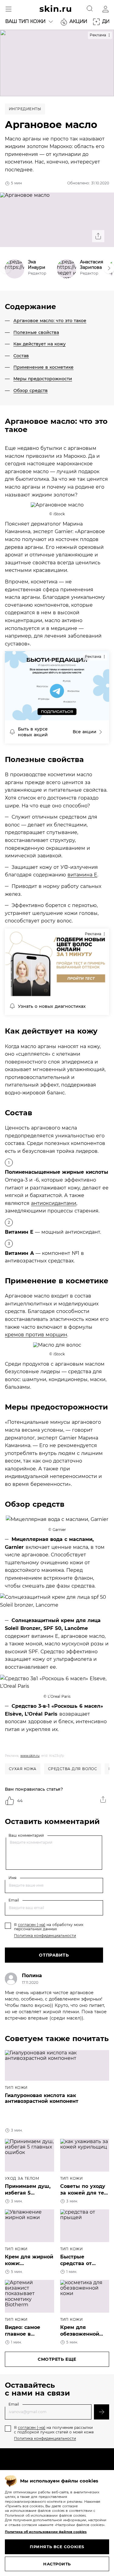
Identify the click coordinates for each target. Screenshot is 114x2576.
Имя (12, 1878)
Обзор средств (31, 391)
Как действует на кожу (40, 344)
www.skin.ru (30, 1756)
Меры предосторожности (43, 379)
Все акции (85, 732)
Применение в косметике (43, 367)
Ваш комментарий (26, 1836)
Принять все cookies (57, 2547)
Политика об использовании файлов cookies (46, 2532)
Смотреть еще (57, 2359)
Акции (78, 21)
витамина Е (82, 875)
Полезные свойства (36, 332)
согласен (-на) (32, 1925)
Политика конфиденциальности (45, 1936)
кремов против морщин (36, 1335)
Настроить (57, 2564)
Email (14, 1900)
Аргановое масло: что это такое (50, 321)
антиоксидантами (54, 1203)
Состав (21, 356)
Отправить (54, 1955)
